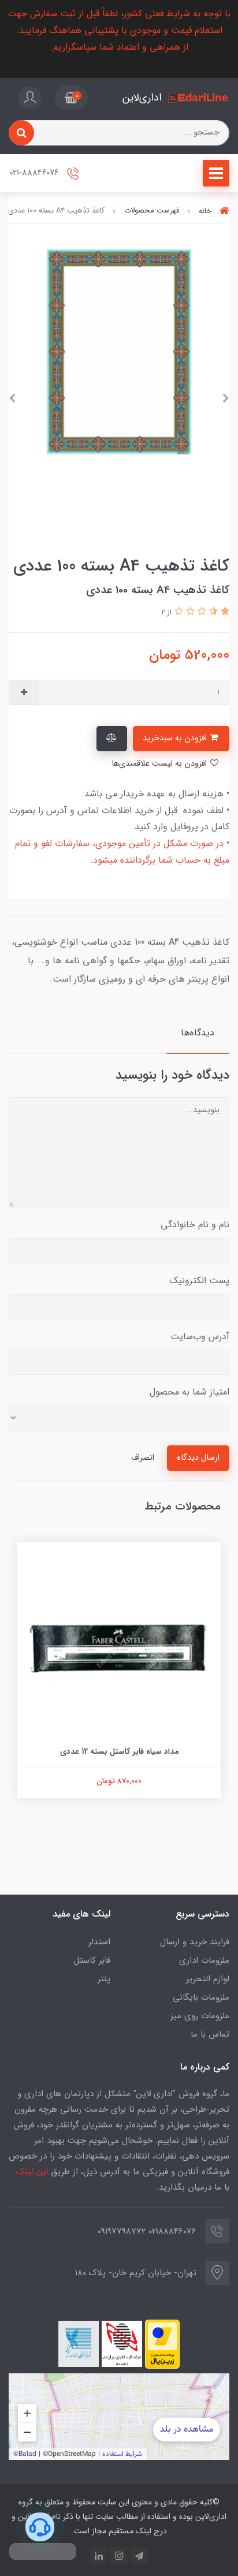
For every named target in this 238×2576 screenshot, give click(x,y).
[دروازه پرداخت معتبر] (162, 2344)
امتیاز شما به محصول (189, 1392)
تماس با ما (210, 2034)
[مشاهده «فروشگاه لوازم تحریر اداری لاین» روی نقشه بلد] (119, 2417)
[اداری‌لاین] (198, 98)
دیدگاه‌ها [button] (198, 1033)
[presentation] (226, 398)
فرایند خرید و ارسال (195, 1942)
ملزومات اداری (204, 1960)
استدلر (99, 1942)
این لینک (32, 2172)
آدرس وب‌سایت (200, 1337)
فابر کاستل (92, 1960)
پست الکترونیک (199, 1280)
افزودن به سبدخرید (176, 738)
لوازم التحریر (208, 1979)
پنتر (104, 1979)
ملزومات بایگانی (201, 1997)
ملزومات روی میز (200, 2016)
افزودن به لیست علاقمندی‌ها (160, 764)
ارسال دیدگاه (198, 1458)
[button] (71, 98)
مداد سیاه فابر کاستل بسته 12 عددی (119, 1751)
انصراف (143, 1458)
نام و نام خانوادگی (195, 1224)
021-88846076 (35, 173)
